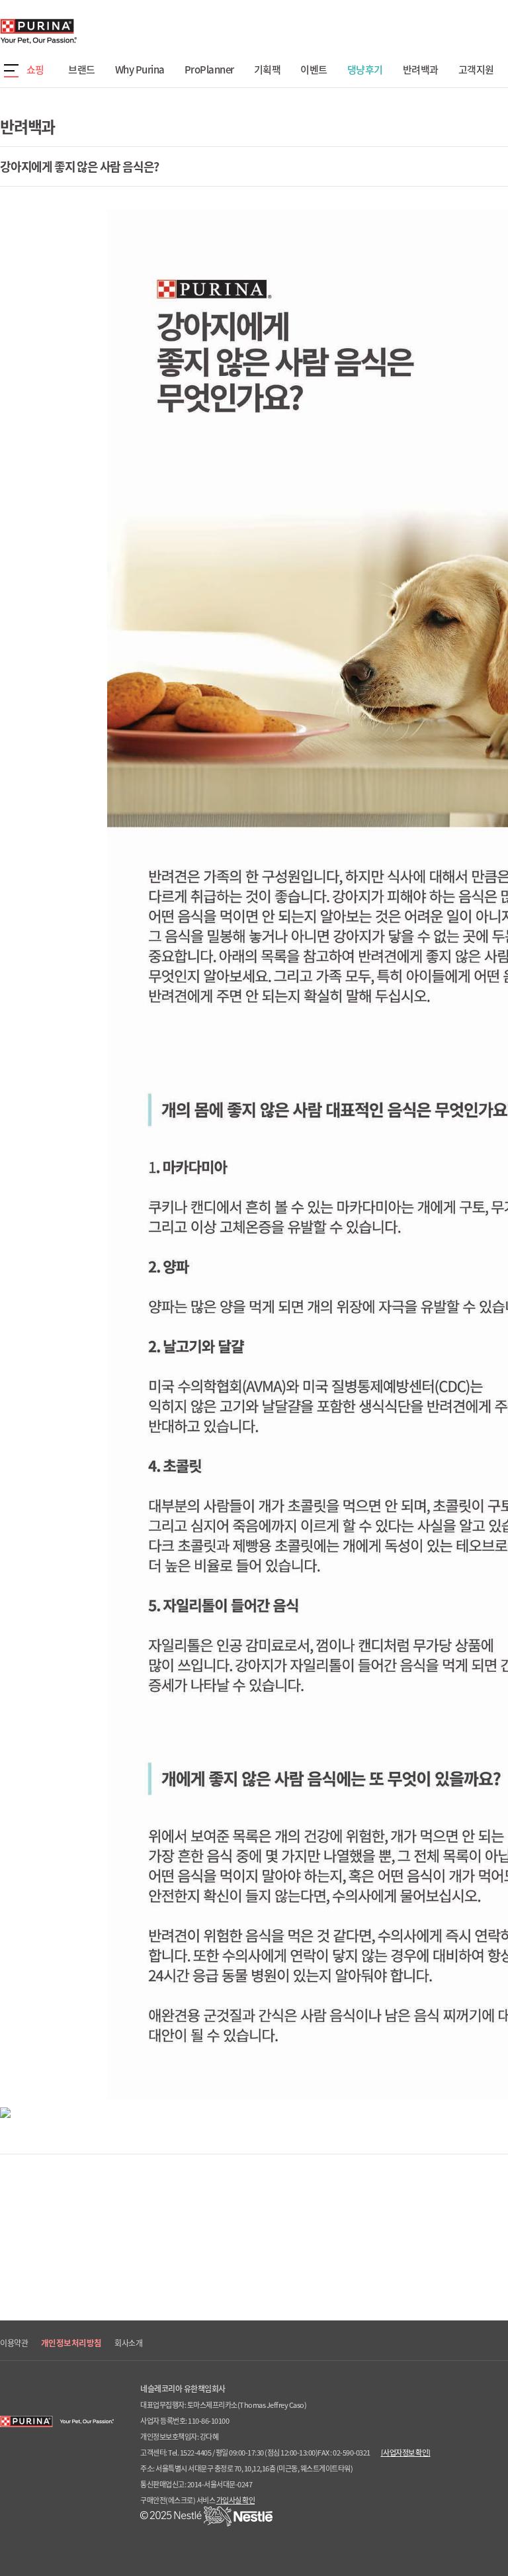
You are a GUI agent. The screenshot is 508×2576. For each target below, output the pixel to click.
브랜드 (82, 69)
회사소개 (128, 2343)
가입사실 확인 (236, 2500)
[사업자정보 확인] (406, 2453)
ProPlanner (209, 69)
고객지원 (476, 69)
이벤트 (314, 69)
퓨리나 (76, 31)
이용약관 (14, 2343)
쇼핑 (35, 69)
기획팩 (268, 69)
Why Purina (140, 69)
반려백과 (421, 69)
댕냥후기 (365, 69)
